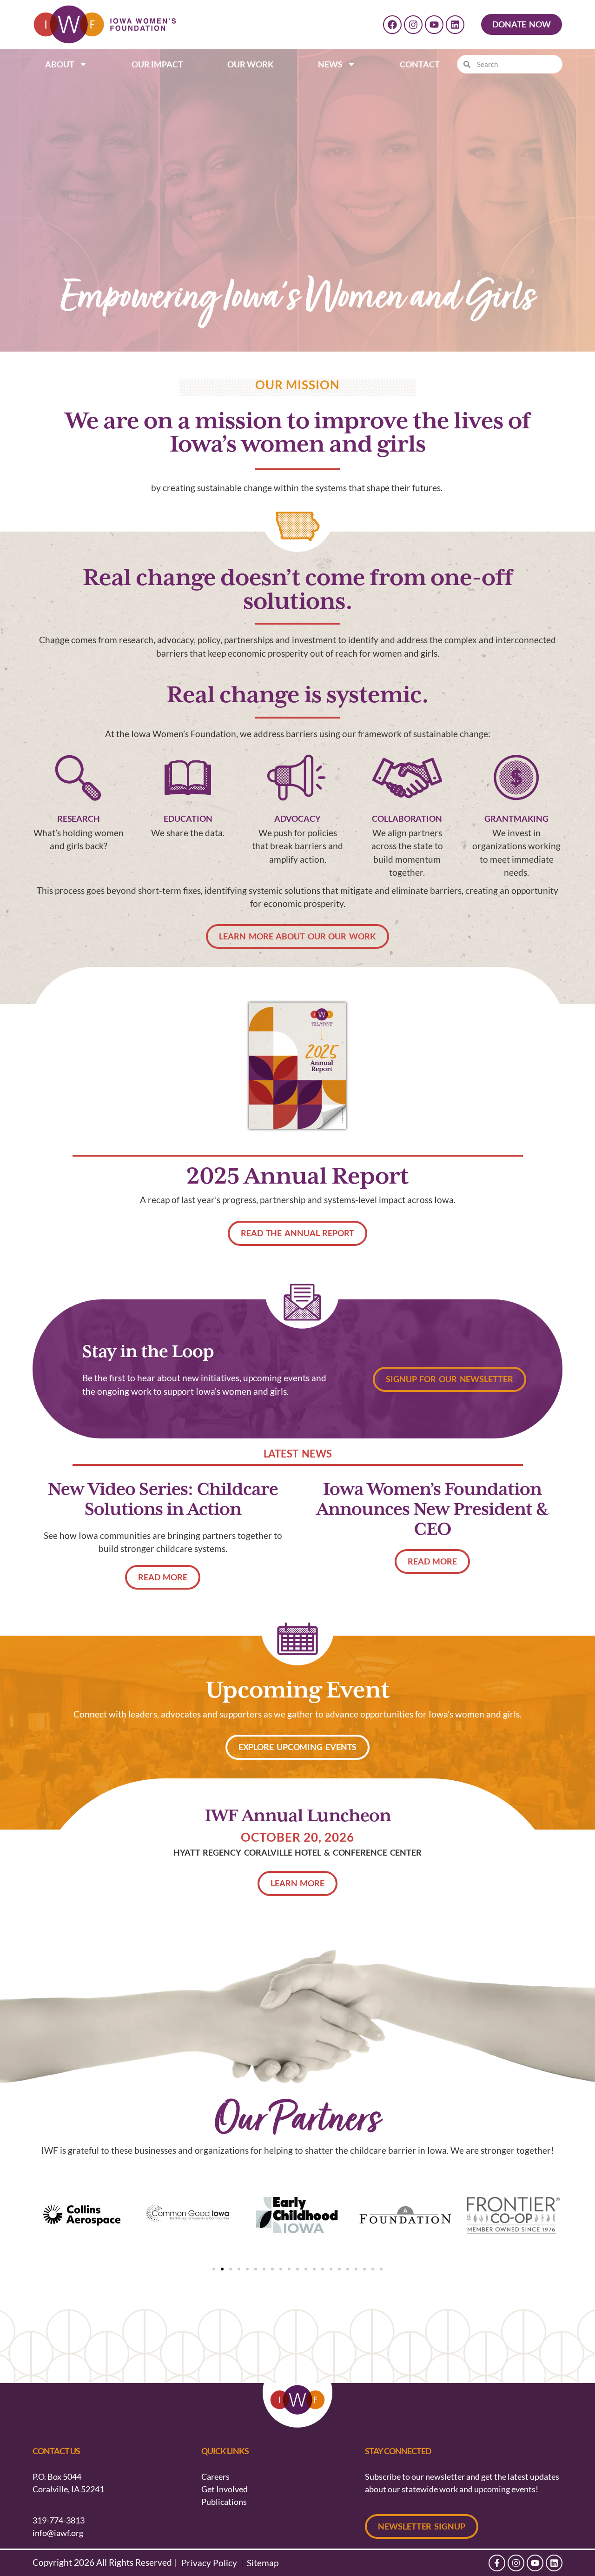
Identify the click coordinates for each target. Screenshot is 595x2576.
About (60, 64)
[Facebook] (392, 25)
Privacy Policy (209, 2563)
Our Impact (157, 64)
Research (79, 819)
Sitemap (263, 2563)
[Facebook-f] (497, 2563)
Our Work (251, 64)
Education (188, 819)
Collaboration (407, 819)
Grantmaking (516, 819)
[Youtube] (434, 25)
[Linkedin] (455, 25)
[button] (214, 2269)
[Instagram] (413, 25)
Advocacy (297, 819)
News (330, 64)
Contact (420, 64)
